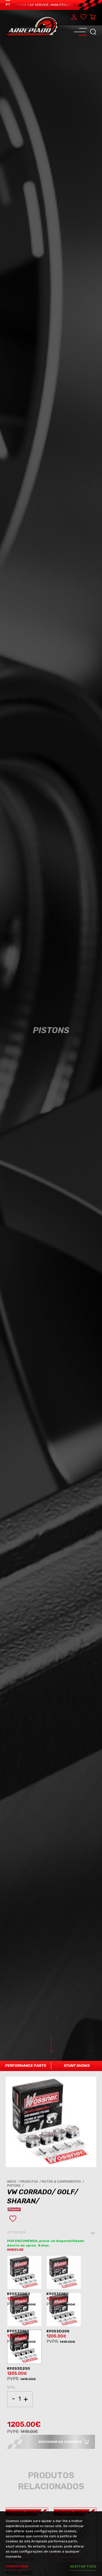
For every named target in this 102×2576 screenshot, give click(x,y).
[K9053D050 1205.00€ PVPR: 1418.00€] (25, 2273)
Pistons (16, 2186)
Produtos (31, 2182)
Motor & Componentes (63, 2182)
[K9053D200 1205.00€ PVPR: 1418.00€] (65, 2310)
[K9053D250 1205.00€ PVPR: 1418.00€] (25, 2348)
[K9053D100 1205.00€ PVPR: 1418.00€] (65, 2273)
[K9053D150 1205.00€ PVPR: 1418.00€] (25, 2310)
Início (14, 2182)
